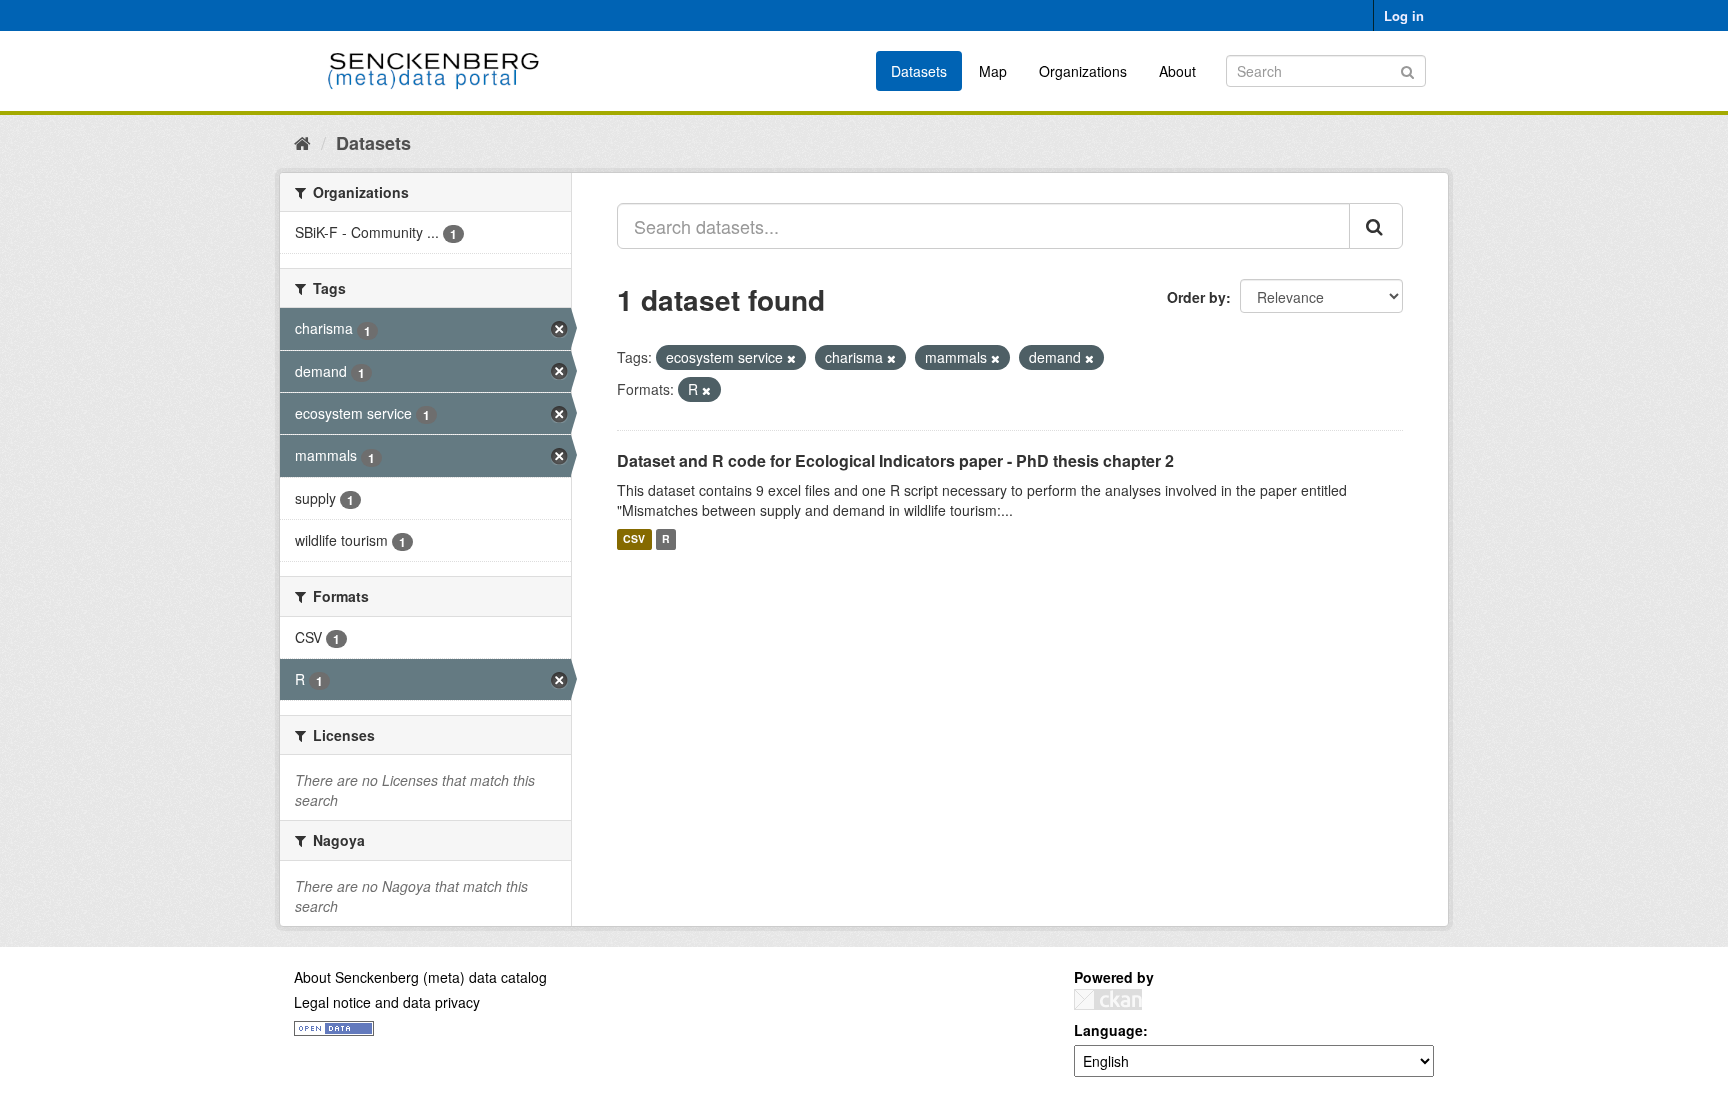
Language (1108, 1030)
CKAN (1108, 999)
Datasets (919, 71)
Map (993, 71)
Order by (1196, 297)
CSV (634, 539)
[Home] (302, 142)
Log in (1404, 15)
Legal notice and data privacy (387, 1002)
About (1177, 71)
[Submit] (1407, 69)
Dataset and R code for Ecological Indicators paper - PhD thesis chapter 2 (895, 460)
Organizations (1083, 71)
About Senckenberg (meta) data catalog (420, 977)
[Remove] (791, 358)
